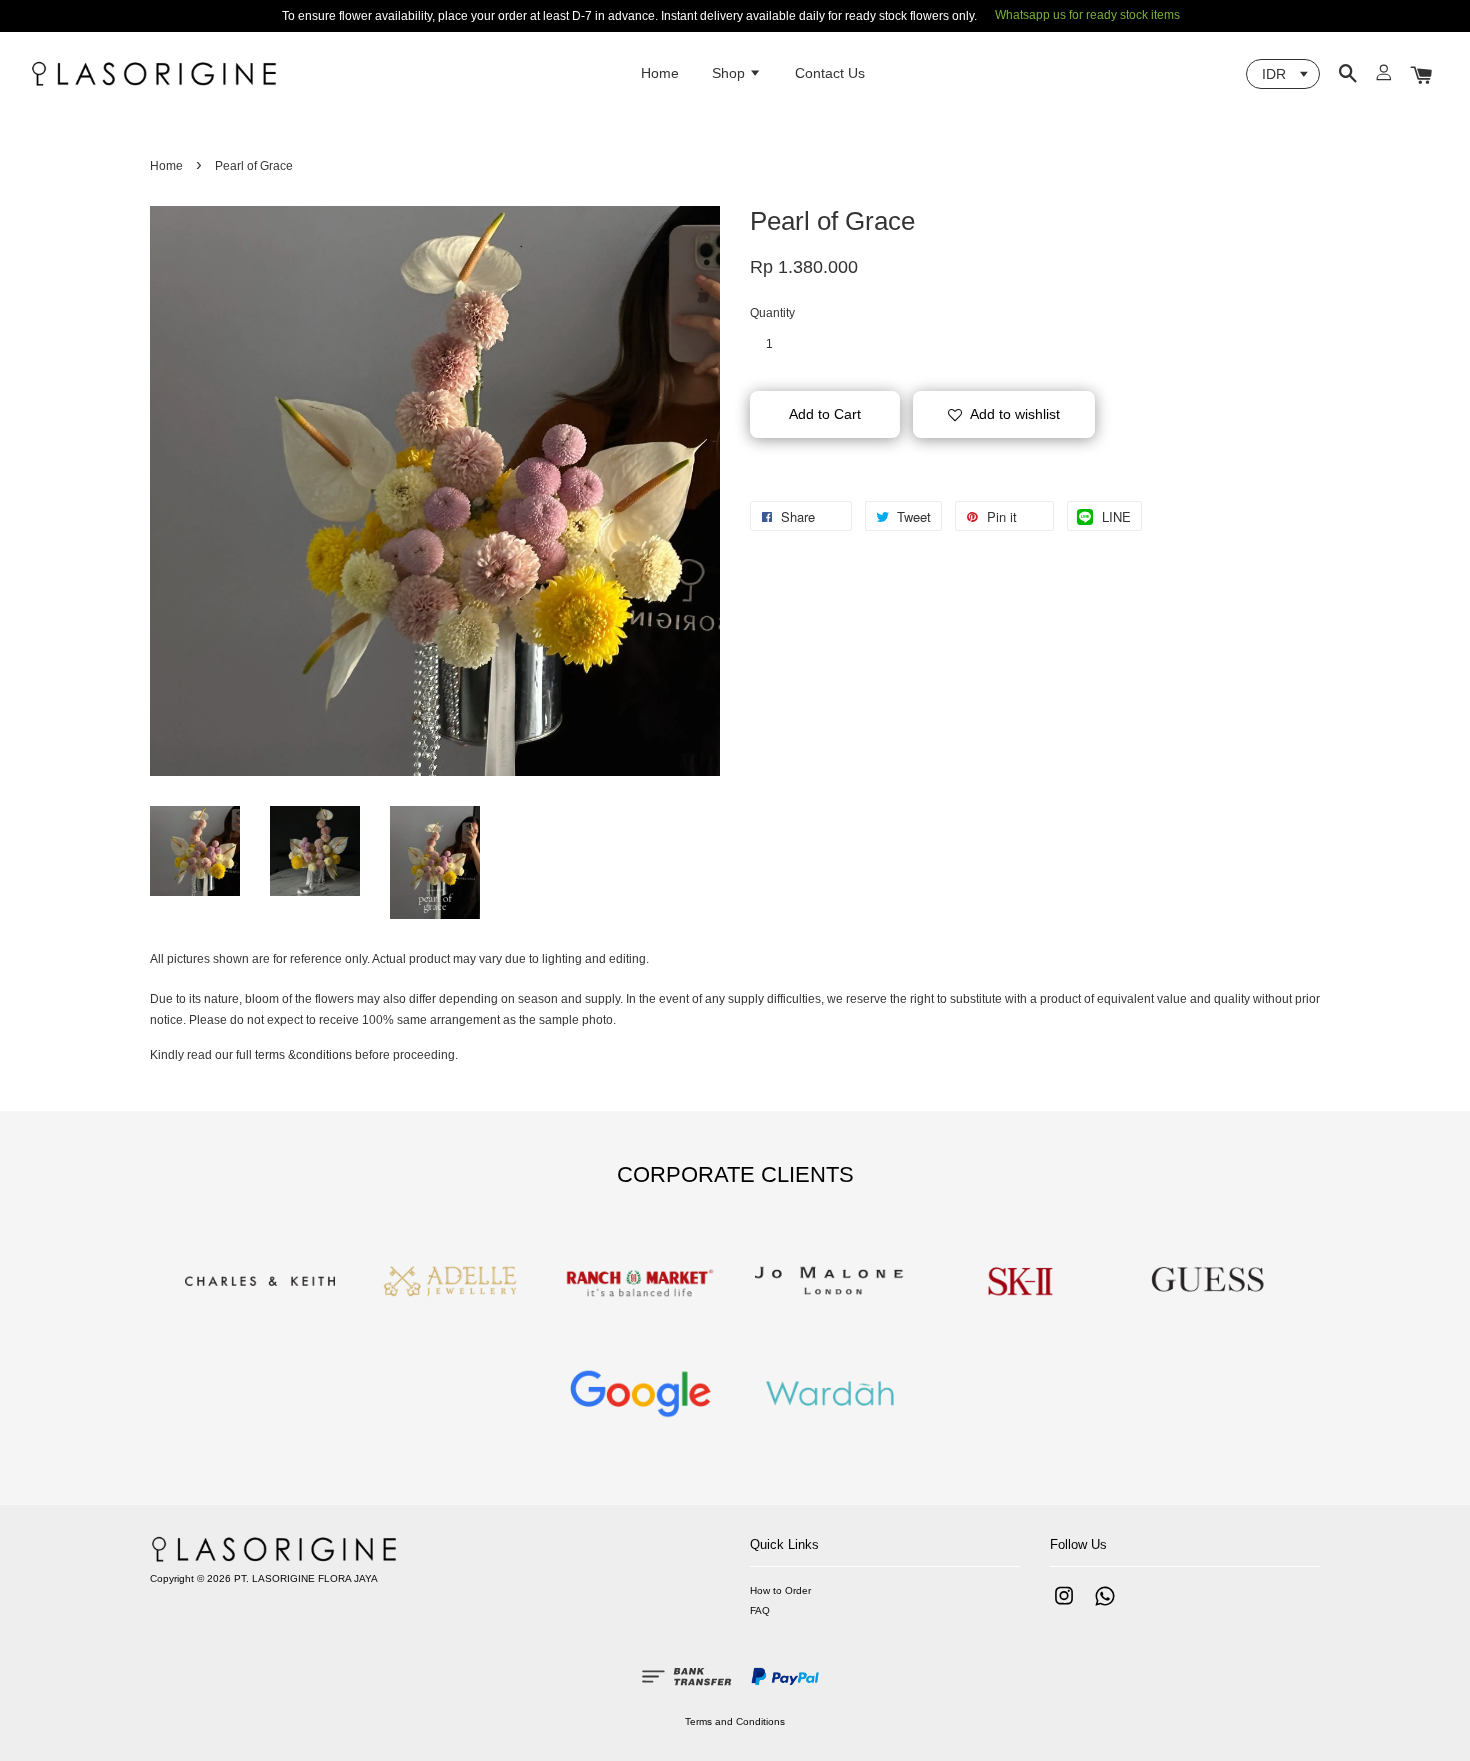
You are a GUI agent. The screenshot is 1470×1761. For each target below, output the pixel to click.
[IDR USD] (1283, 74)
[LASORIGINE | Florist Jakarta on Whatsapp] (1105, 1606)
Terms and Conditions (735, 1721)
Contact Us (830, 73)
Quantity (772, 313)
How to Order (780, 1590)
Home (660, 73)
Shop (730, 73)
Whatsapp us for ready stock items (1087, 15)
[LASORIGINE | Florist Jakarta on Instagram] (1064, 1606)
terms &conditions (303, 1055)
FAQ (760, 1610)
